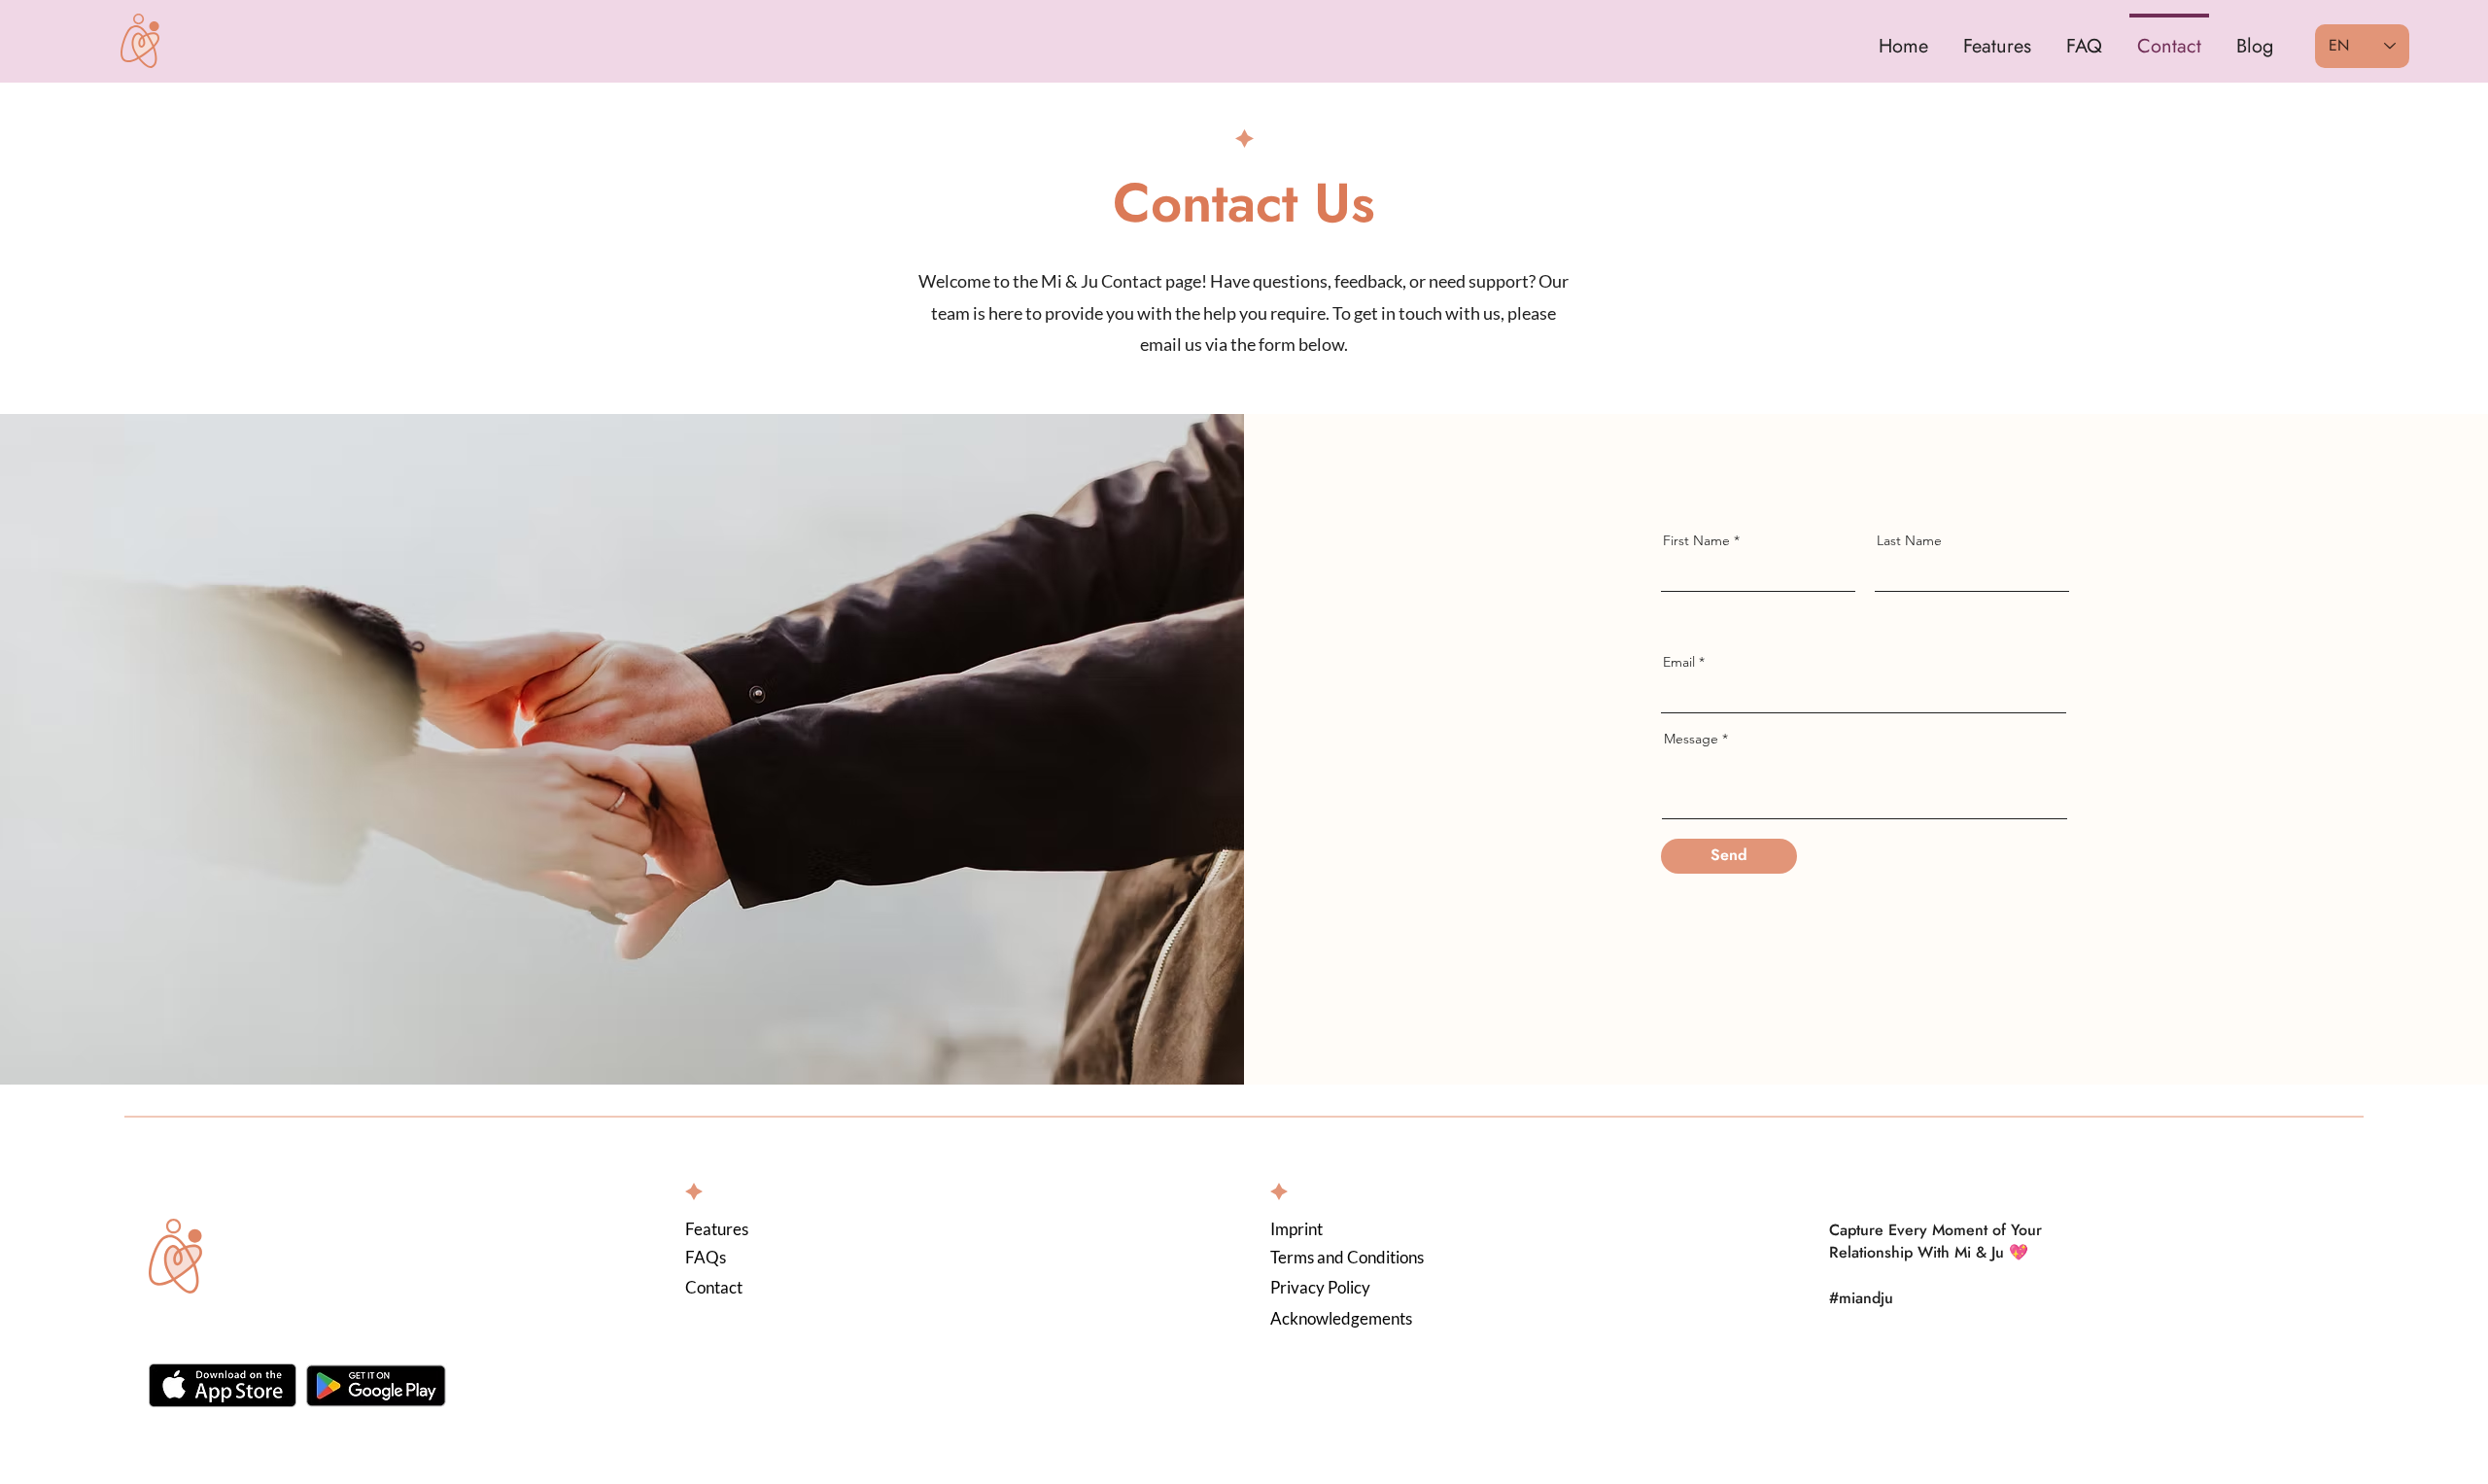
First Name (1696, 540)
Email (1679, 662)
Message (1691, 739)
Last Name (1909, 540)
